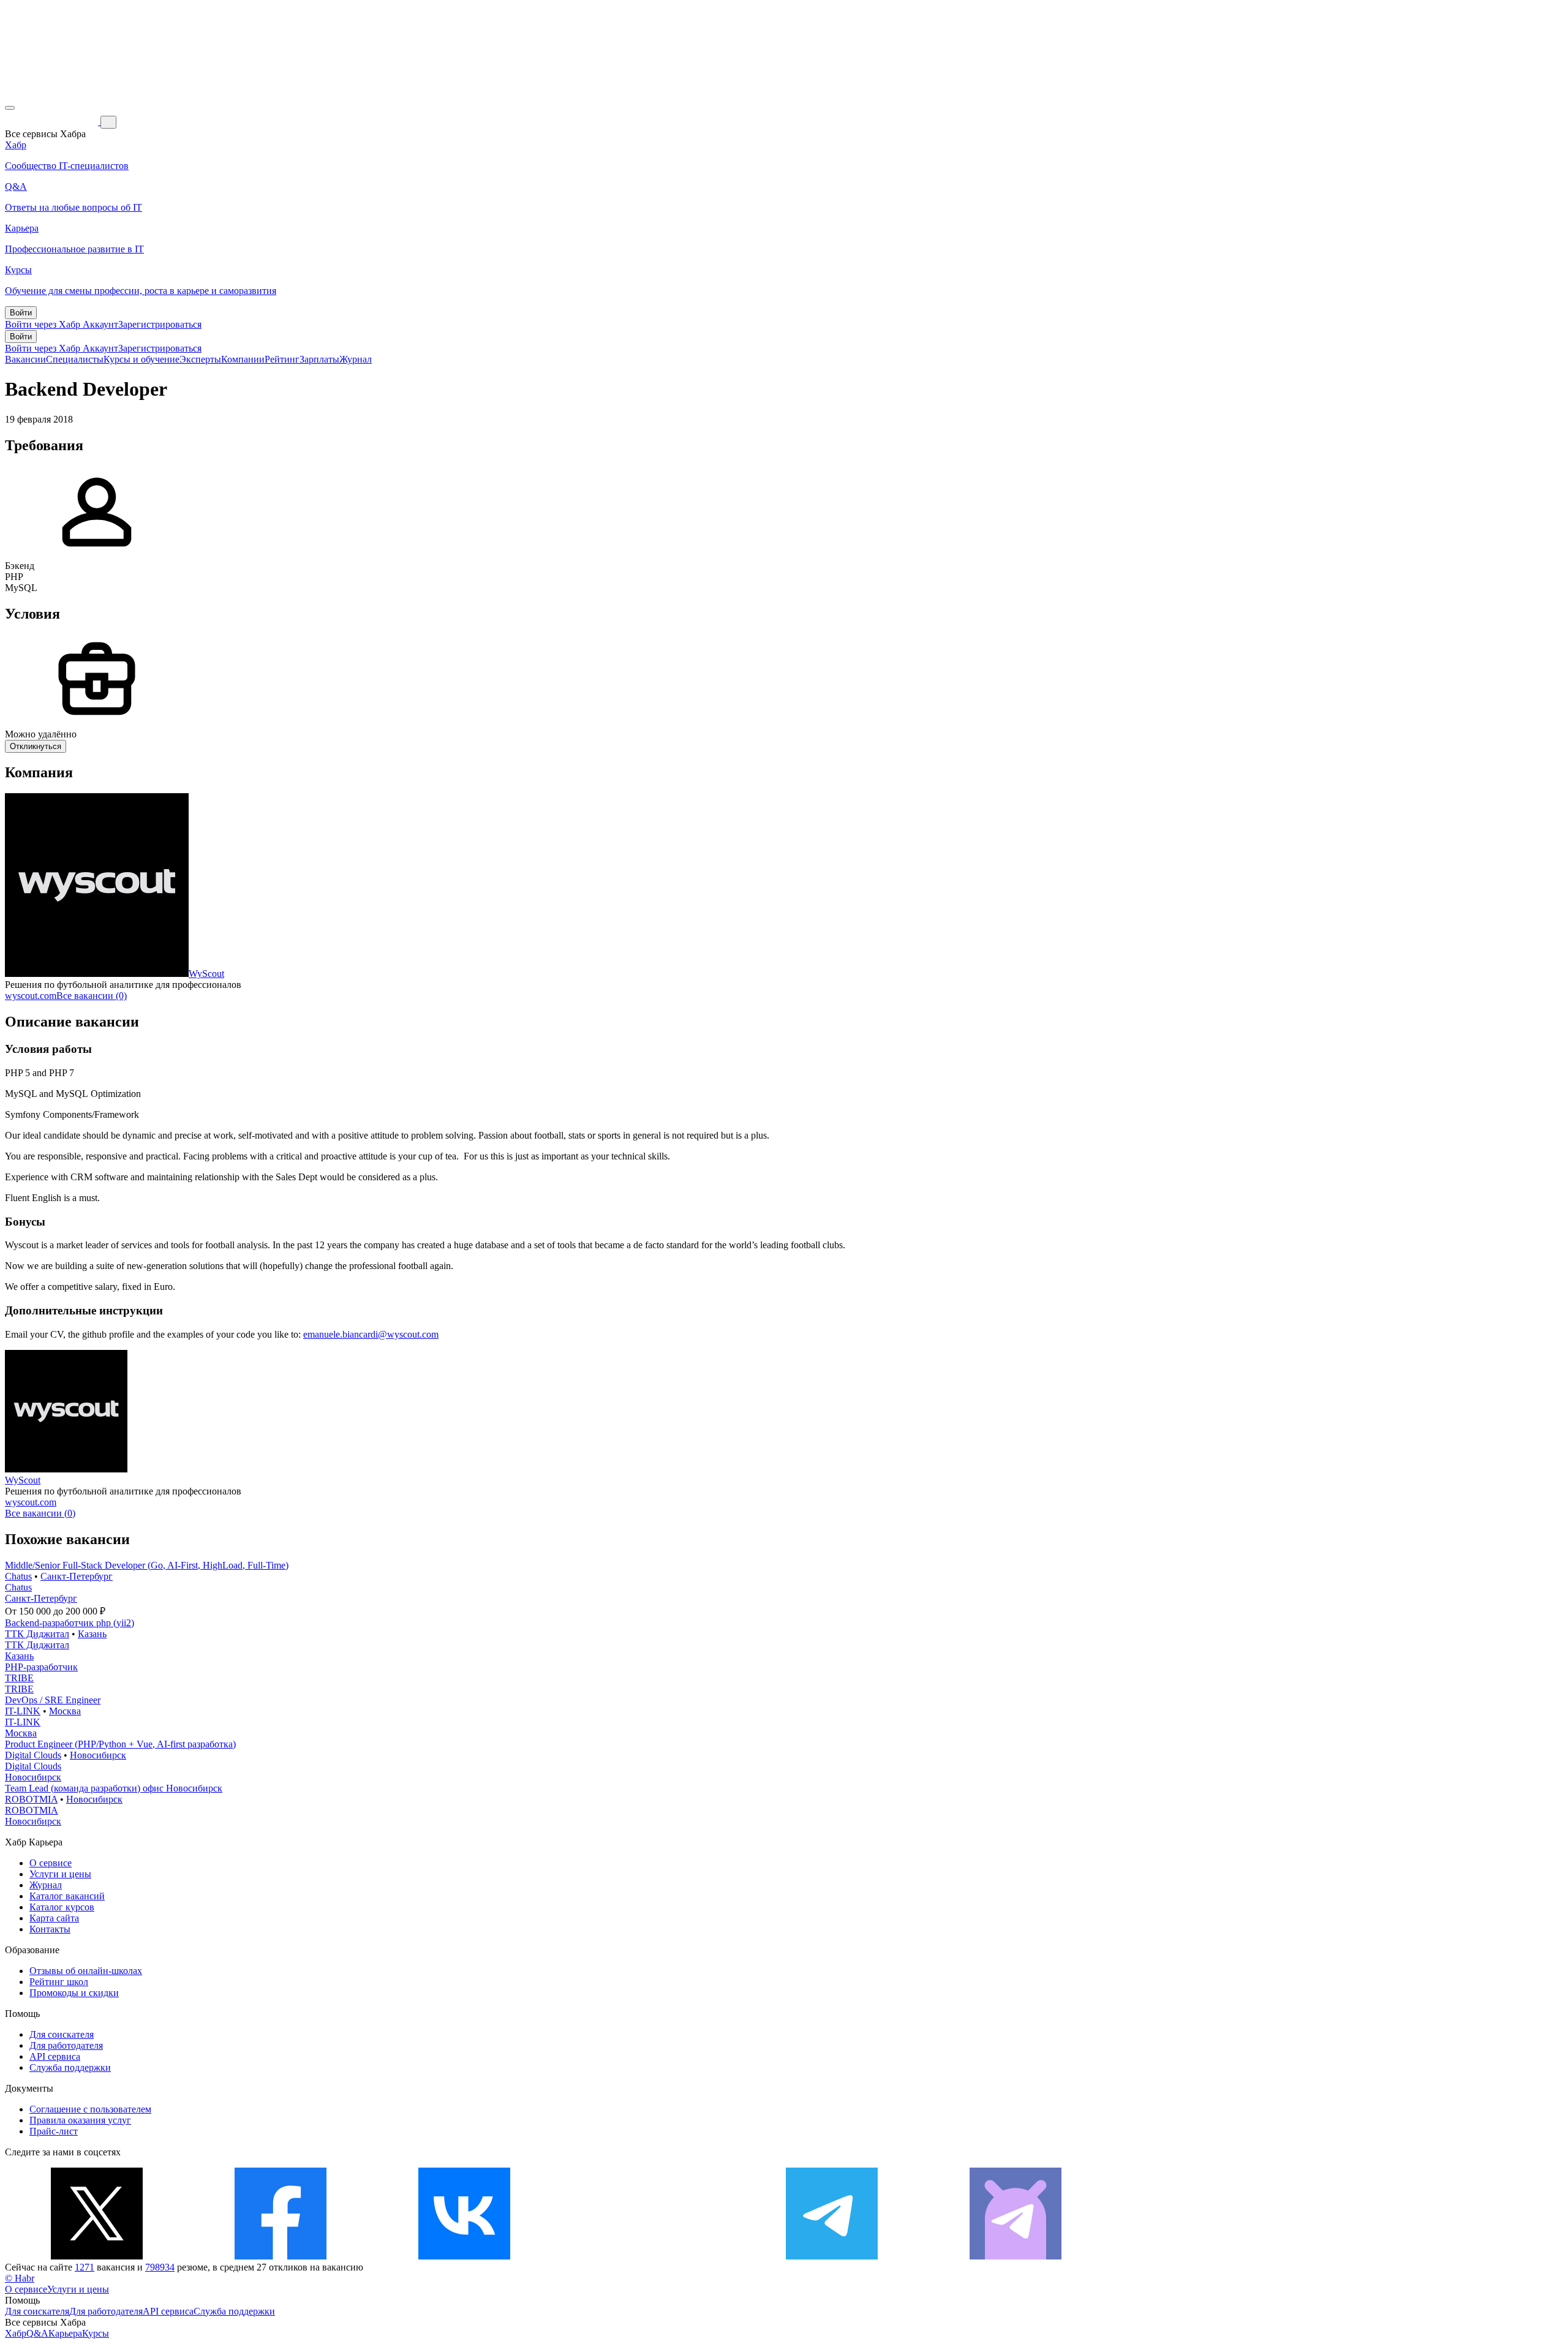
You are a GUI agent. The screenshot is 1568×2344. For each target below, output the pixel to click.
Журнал (356, 359)
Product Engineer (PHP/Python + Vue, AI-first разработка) (120, 1744)
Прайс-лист (54, 2131)
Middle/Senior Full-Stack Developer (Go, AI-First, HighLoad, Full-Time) (147, 1565)
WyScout (206, 974)
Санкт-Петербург (77, 1576)
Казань (92, 1634)
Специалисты (75, 359)
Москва (65, 1711)
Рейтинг (282, 359)
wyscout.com (31, 996)
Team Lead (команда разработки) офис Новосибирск (114, 1788)
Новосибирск (98, 1755)
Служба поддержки (70, 2067)
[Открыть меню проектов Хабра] (10, 108)
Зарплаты (319, 359)
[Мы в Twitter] (97, 2256)
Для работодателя (66, 2045)
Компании (243, 359)
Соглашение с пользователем (90, 2109)
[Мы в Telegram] (832, 2256)
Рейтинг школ (59, 1982)
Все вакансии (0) (92, 996)
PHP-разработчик (41, 1667)
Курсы (96, 2333)
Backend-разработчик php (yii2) (70, 1623)
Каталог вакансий (67, 1896)
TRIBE (19, 1678)
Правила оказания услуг (80, 2120)
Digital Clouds (33, 1755)
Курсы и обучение (141, 359)
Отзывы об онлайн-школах (86, 1971)
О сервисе (51, 1863)
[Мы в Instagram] (648, 2256)
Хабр (16, 2333)
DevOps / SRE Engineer (53, 1700)
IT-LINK (23, 1711)
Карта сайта (54, 1918)
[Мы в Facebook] (281, 2256)
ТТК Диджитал (37, 1634)
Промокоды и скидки (74, 1993)
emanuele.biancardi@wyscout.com (371, 1334)
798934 (160, 2267)
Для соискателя (62, 2034)
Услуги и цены (60, 1874)
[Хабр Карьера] (53, 122)
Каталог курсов (62, 1907)
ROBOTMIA (31, 1799)
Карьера (65, 2333)
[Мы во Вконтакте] (464, 2256)
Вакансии (25, 359)
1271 (85, 2267)
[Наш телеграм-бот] (1016, 2256)
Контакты (50, 1929)
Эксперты (200, 359)
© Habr (20, 2278)
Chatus (18, 1576)
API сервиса (55, 2056)
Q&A (37, 2333)
